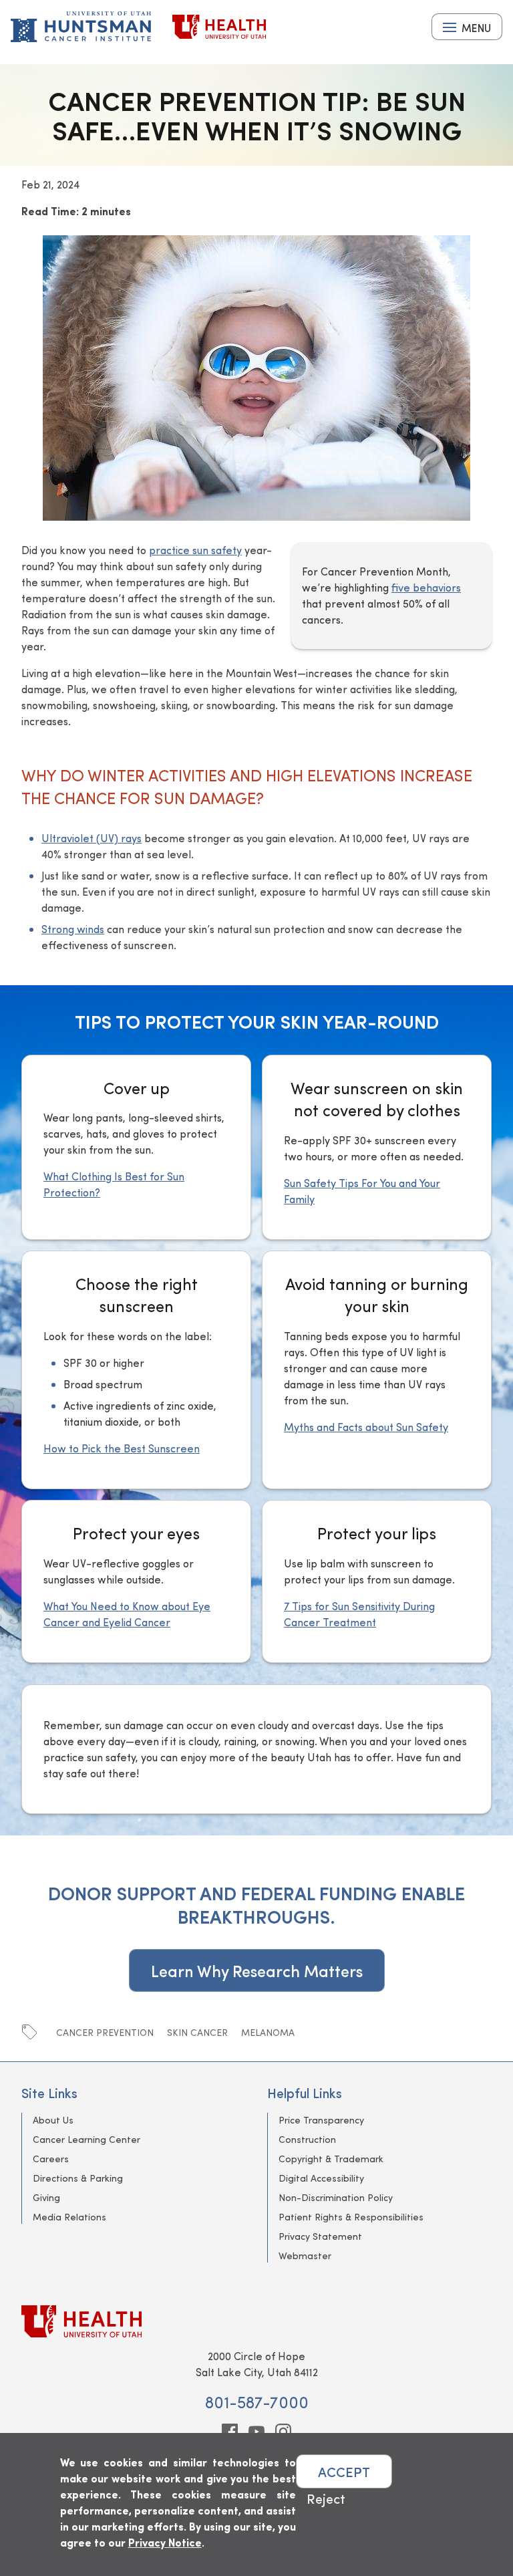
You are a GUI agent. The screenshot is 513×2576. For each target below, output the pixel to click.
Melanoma (268, 2032)
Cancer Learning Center (87, 2139)
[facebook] (230, 2432)
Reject (326, 2498)
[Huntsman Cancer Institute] (81, 27)
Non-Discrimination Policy (336, 2197)
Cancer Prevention (105, 2032)
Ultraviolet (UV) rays (92, 838)
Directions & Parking (78, 2178)
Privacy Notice (165, 2542)
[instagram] (283, 2432)
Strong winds (73, 929)
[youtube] (256, 2432)
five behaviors (426, 587)
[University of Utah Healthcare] (256, 2321)
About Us (53, 2120)
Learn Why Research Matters (257, 1970)
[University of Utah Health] (219, 27)
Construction (307, 2139)
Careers (51, 2159)
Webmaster (305, 2256)
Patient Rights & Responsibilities (351, 2217)
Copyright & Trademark (331, 2159)
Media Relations (69, 2217)
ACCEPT (344, 2471)
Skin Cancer (197, 2032)
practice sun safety (195, 550)
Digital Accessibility (321, 2178)
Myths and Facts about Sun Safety (366, 1427)
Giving (46, 2197)
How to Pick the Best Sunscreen (122, 1448)
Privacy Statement (320, 2236)
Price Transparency (321, 2120)
